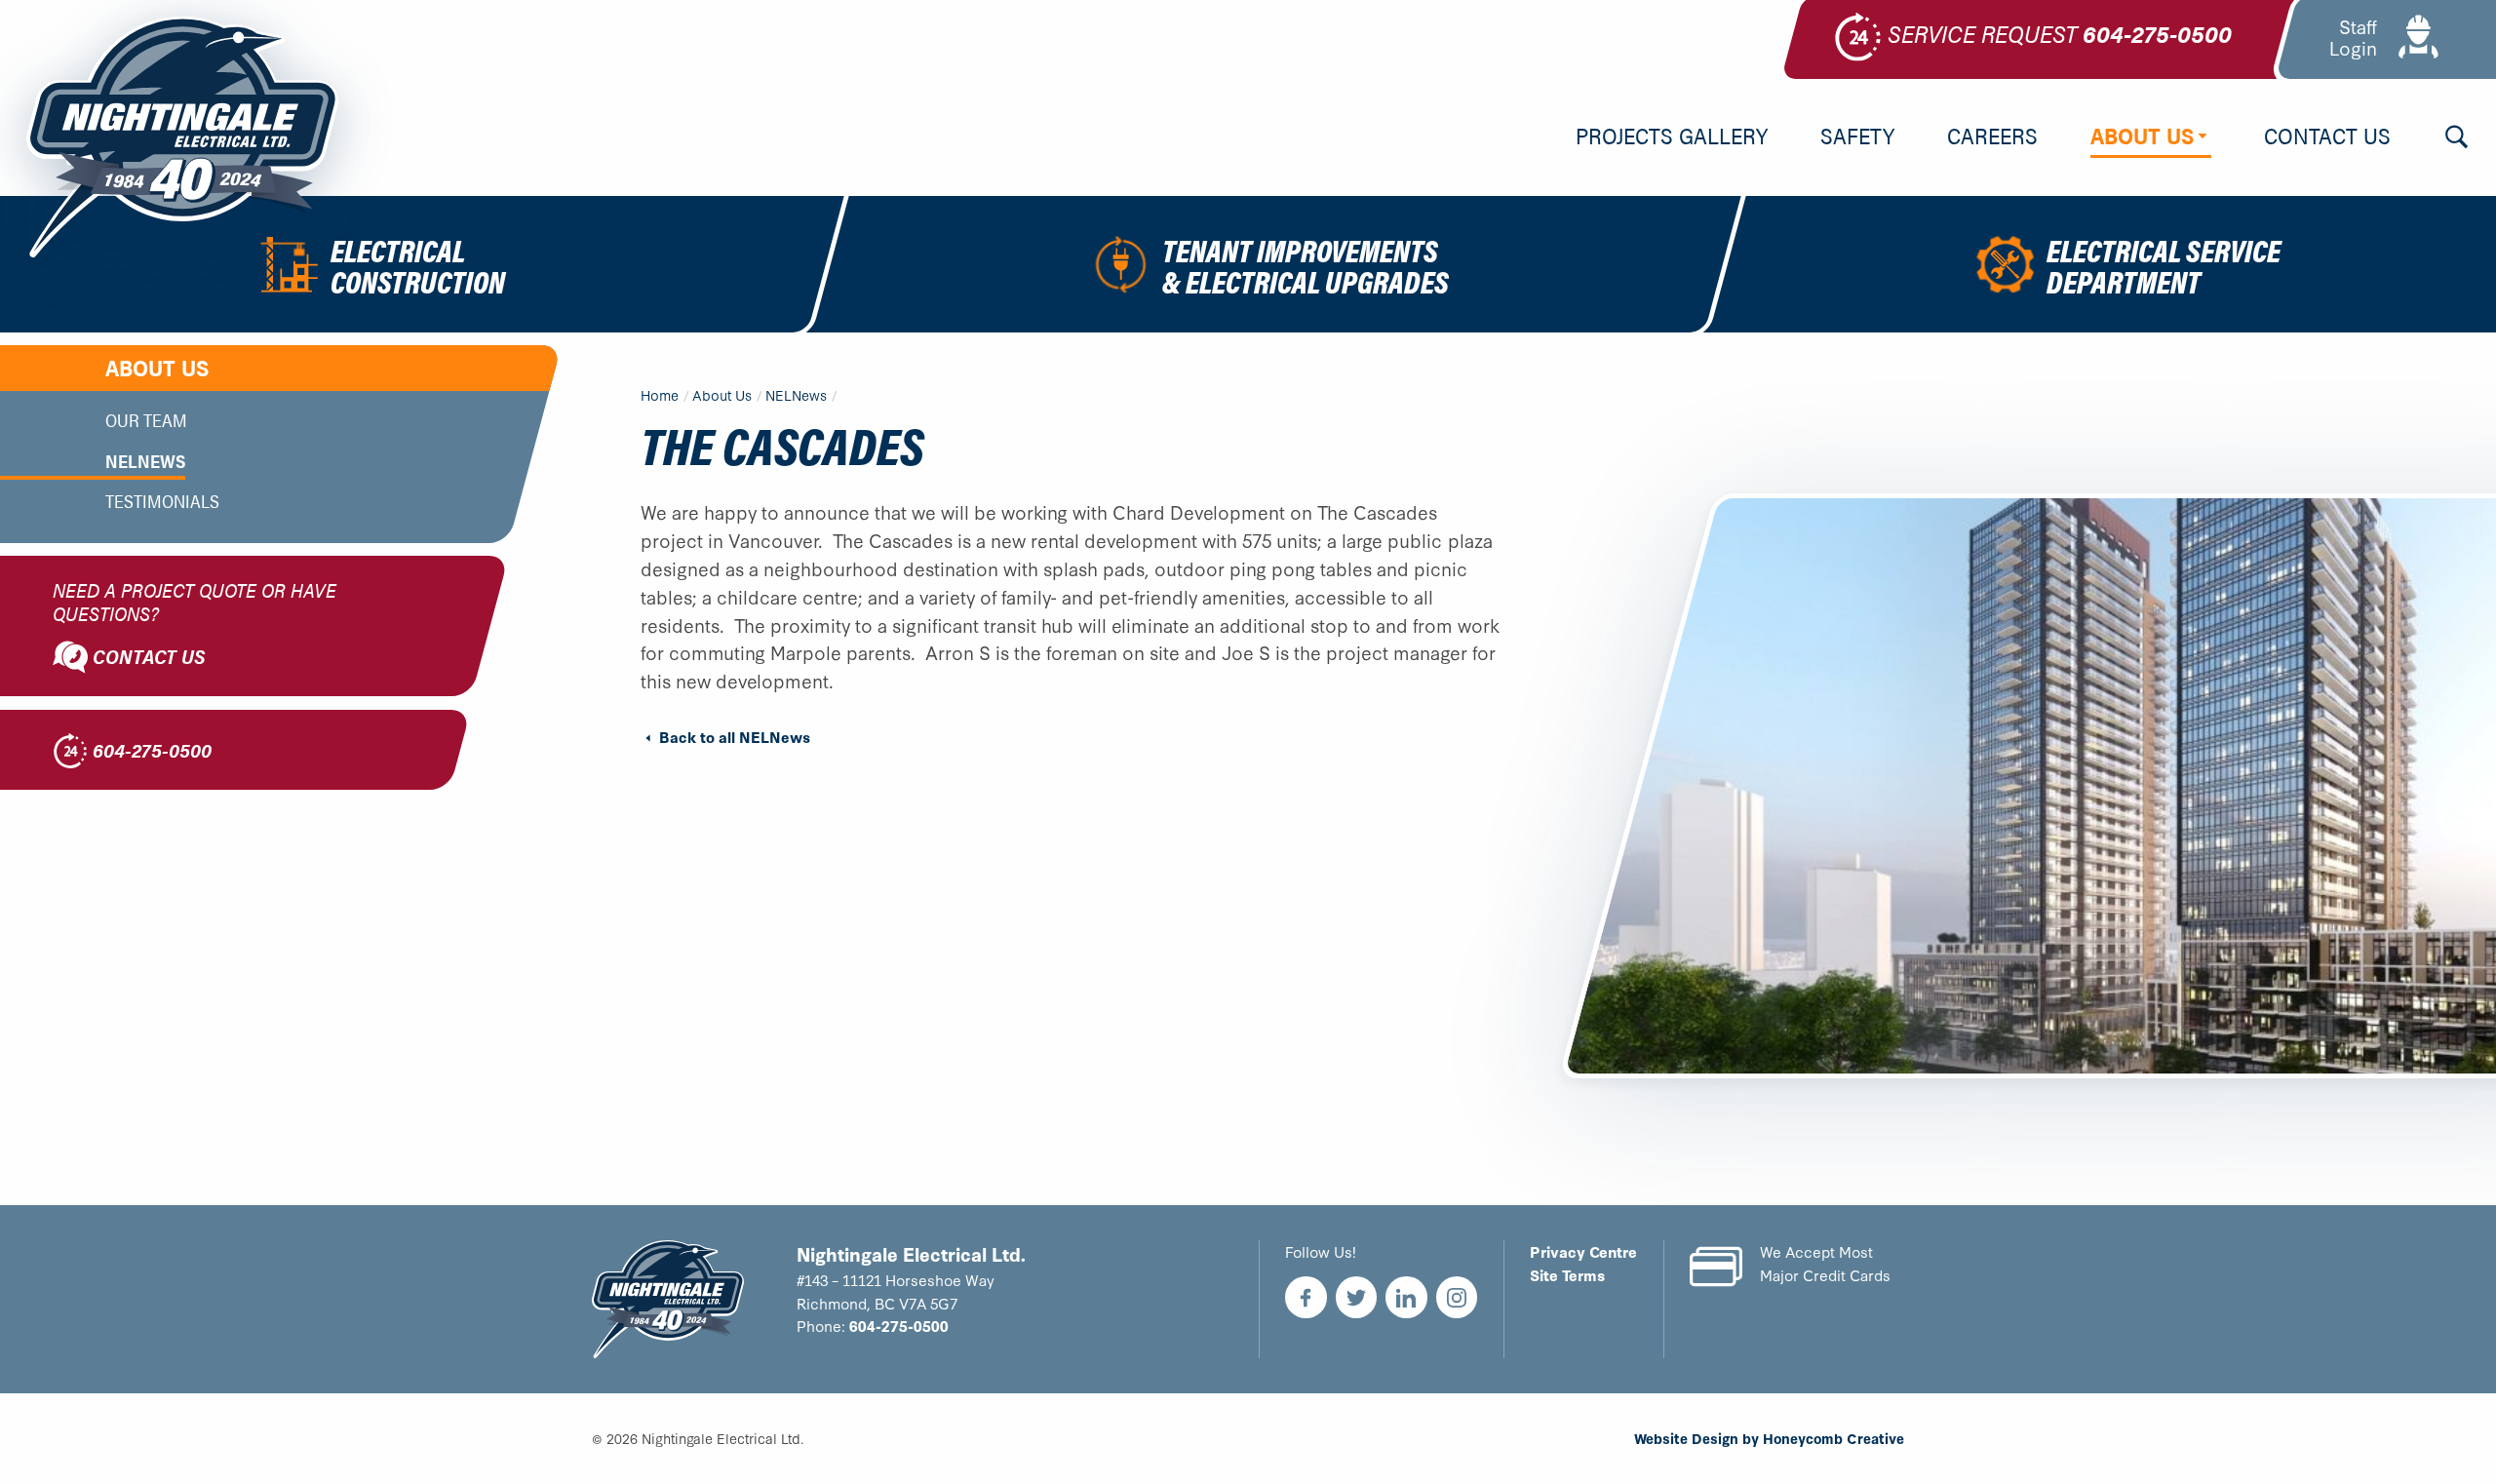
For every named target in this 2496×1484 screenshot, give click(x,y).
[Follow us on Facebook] (1306, 1297)
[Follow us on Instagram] (1457, 1297)
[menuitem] (1672, 137)
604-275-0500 (899, 1325)
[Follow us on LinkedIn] (1406, 1297)
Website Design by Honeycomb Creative (1769, 1438)
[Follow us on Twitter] (1357, 1297)
